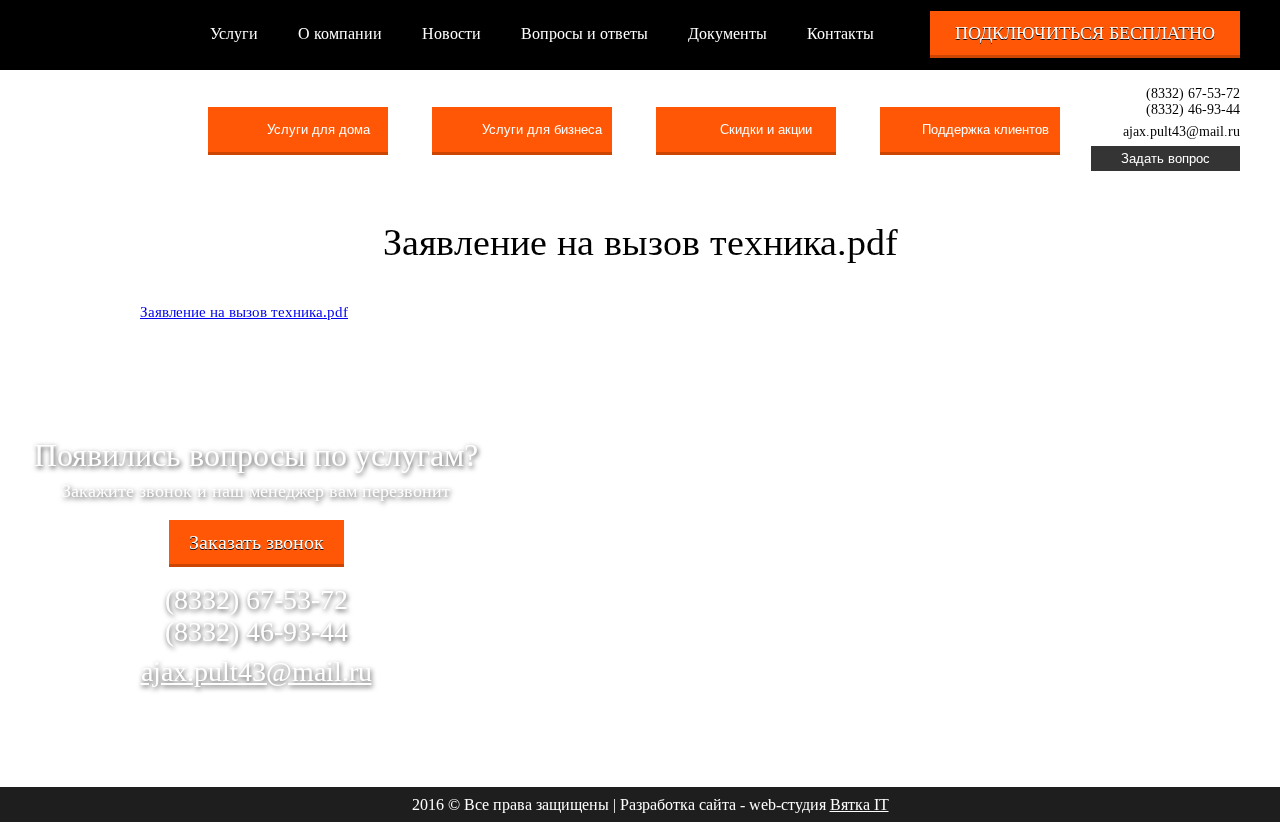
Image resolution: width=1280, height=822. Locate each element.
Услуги (234, 33)
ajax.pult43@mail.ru (256, 671)
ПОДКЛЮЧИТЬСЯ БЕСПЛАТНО (1085, 33)
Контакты (840, 33)
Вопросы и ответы (584, 33)
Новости (451, 33)
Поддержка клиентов (985, 129)
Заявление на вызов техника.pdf (244, 312)
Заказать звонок (256, 542)
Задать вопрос (1165, 158)
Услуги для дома (318, 129)
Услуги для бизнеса (542, 129)
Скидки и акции (766, 129)
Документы (727, 33)
